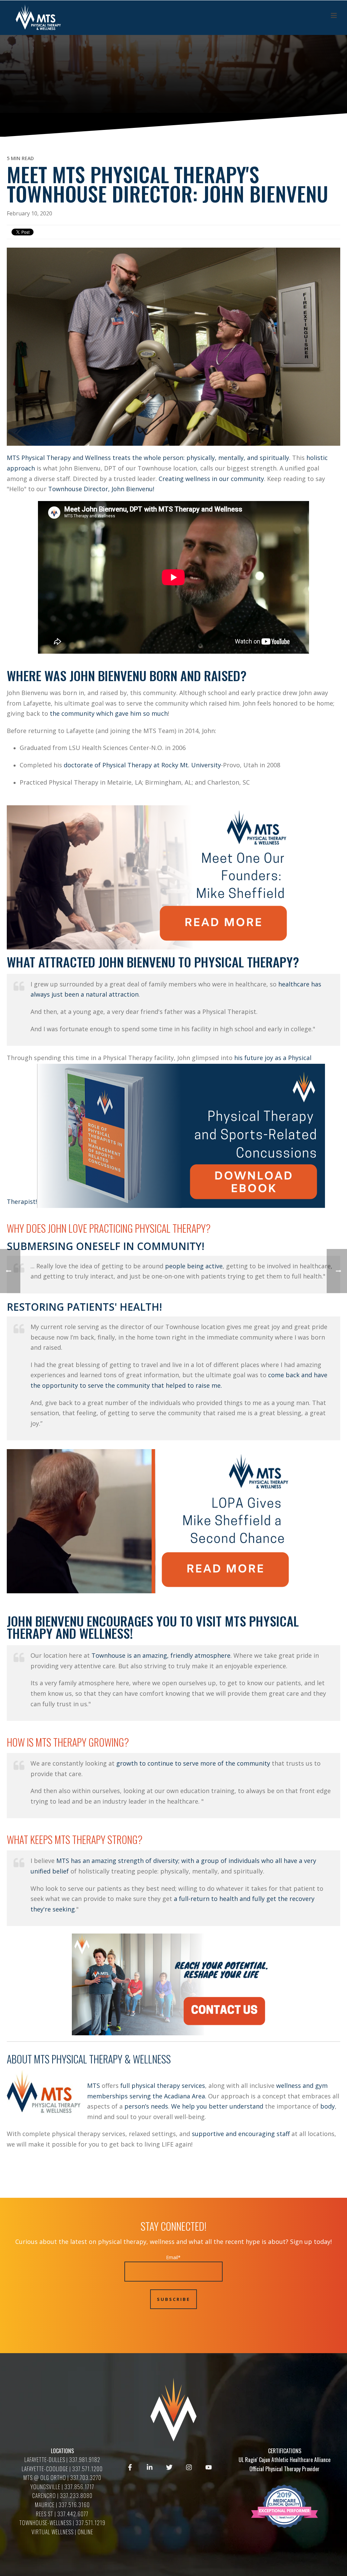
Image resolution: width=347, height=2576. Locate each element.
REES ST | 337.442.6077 (62, 2514)
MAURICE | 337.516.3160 (62, 2505)
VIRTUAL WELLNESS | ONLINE (62, 2532)
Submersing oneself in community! (106, 1246)
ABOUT (20, 2059)
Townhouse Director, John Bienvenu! (101, 489)
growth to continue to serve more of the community (193, 1763)
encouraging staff (264, 2134)
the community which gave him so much (109, 713)
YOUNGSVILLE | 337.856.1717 (62, 2487)
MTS (94, 2085)
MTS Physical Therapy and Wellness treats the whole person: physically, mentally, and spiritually (148, 458)
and (232, 2134)
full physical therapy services (163, 2085)
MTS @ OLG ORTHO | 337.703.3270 (62, 2478)
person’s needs (146, 2106)
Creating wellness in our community (211, 479)
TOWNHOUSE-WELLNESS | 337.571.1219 (62, 2523)
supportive (209, 2134)
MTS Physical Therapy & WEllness (102, 2059)
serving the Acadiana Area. (168, 2096)
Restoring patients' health (83, 1307)
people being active (194, 1266)
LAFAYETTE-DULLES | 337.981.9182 (62, 2460)
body (328, 2106)
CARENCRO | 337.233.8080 (62, 2496)
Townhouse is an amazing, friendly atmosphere (161, 1655)
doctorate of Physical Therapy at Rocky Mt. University (142, 765)
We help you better (199, 2106)
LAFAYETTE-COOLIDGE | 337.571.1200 (62, 2469)
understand (247, 2106)
